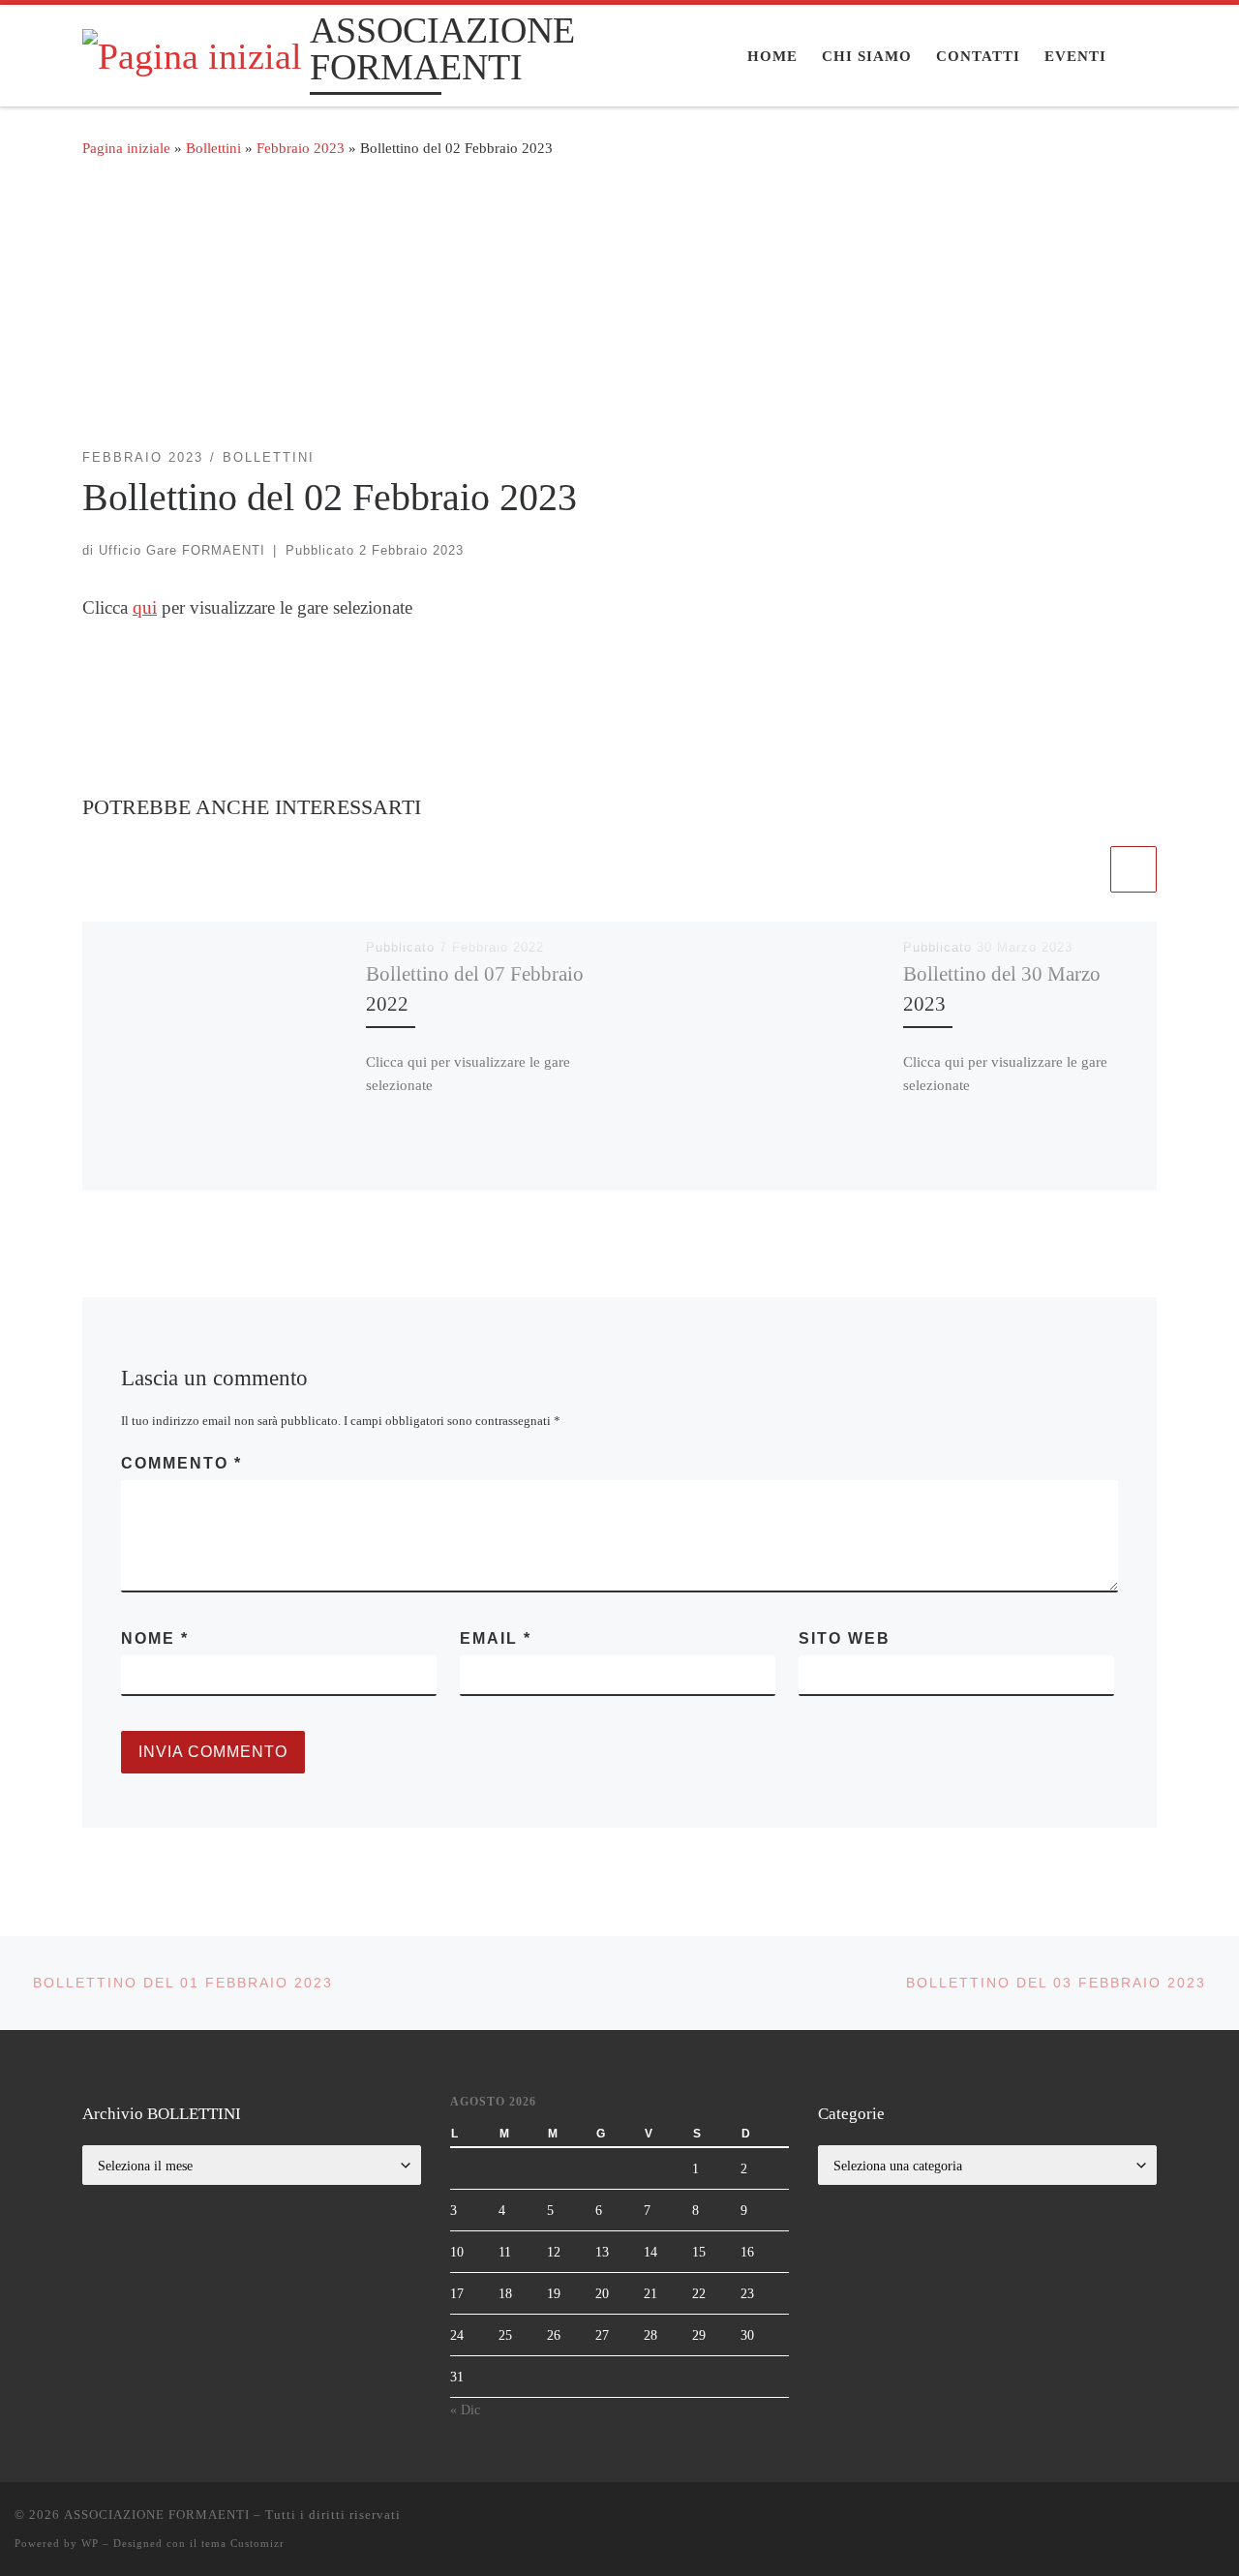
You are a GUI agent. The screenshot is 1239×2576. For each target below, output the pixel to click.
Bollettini (213, 148)
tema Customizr (243, 2543)
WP (90, 2543)
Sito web (845, 1638)
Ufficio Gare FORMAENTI (182, 550)
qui (145, 607)
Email (496, 1638)
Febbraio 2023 (301, 148)
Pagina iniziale (126, 148)
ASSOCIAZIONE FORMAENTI (157, 2515)
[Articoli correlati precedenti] (1083, 869)
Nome (155, 1638)
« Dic (465, 2409)
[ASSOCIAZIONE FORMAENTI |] (193, 53)
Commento (181, 1463)
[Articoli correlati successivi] (1133, 869)
